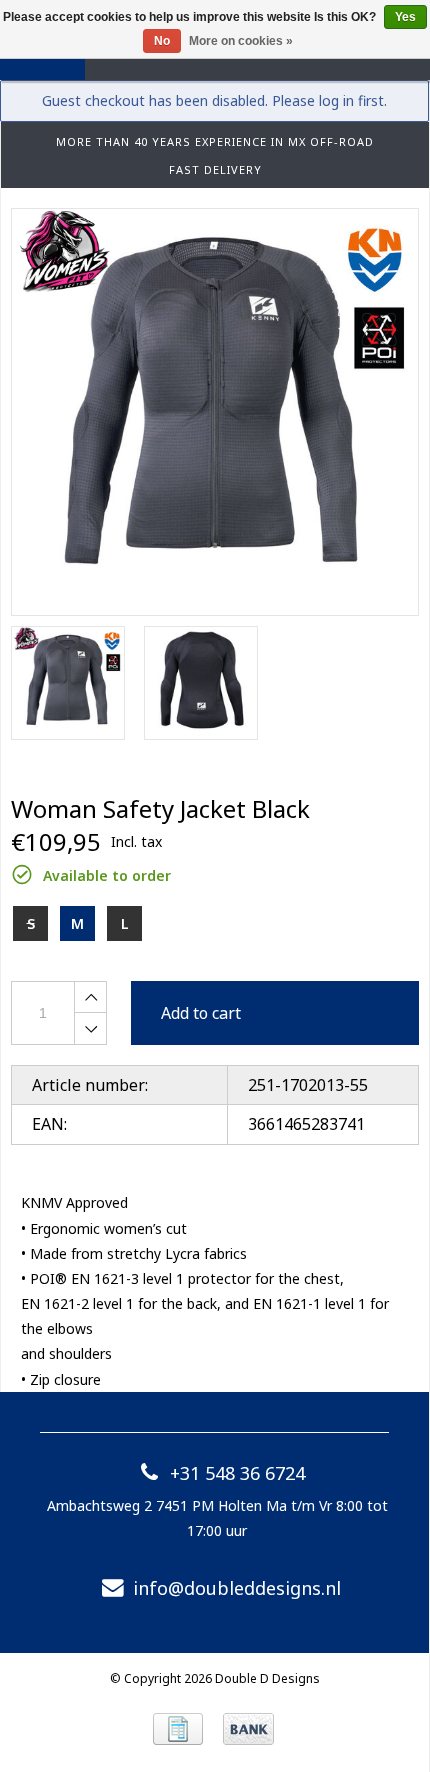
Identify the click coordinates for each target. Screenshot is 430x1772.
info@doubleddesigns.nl (237, 1588)
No (162, 41)
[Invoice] (178, 1729)
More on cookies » (241, 41)
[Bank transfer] (248, 1729)
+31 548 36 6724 (237, 1473)
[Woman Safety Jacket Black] (215, 412)
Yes (405, 17)
